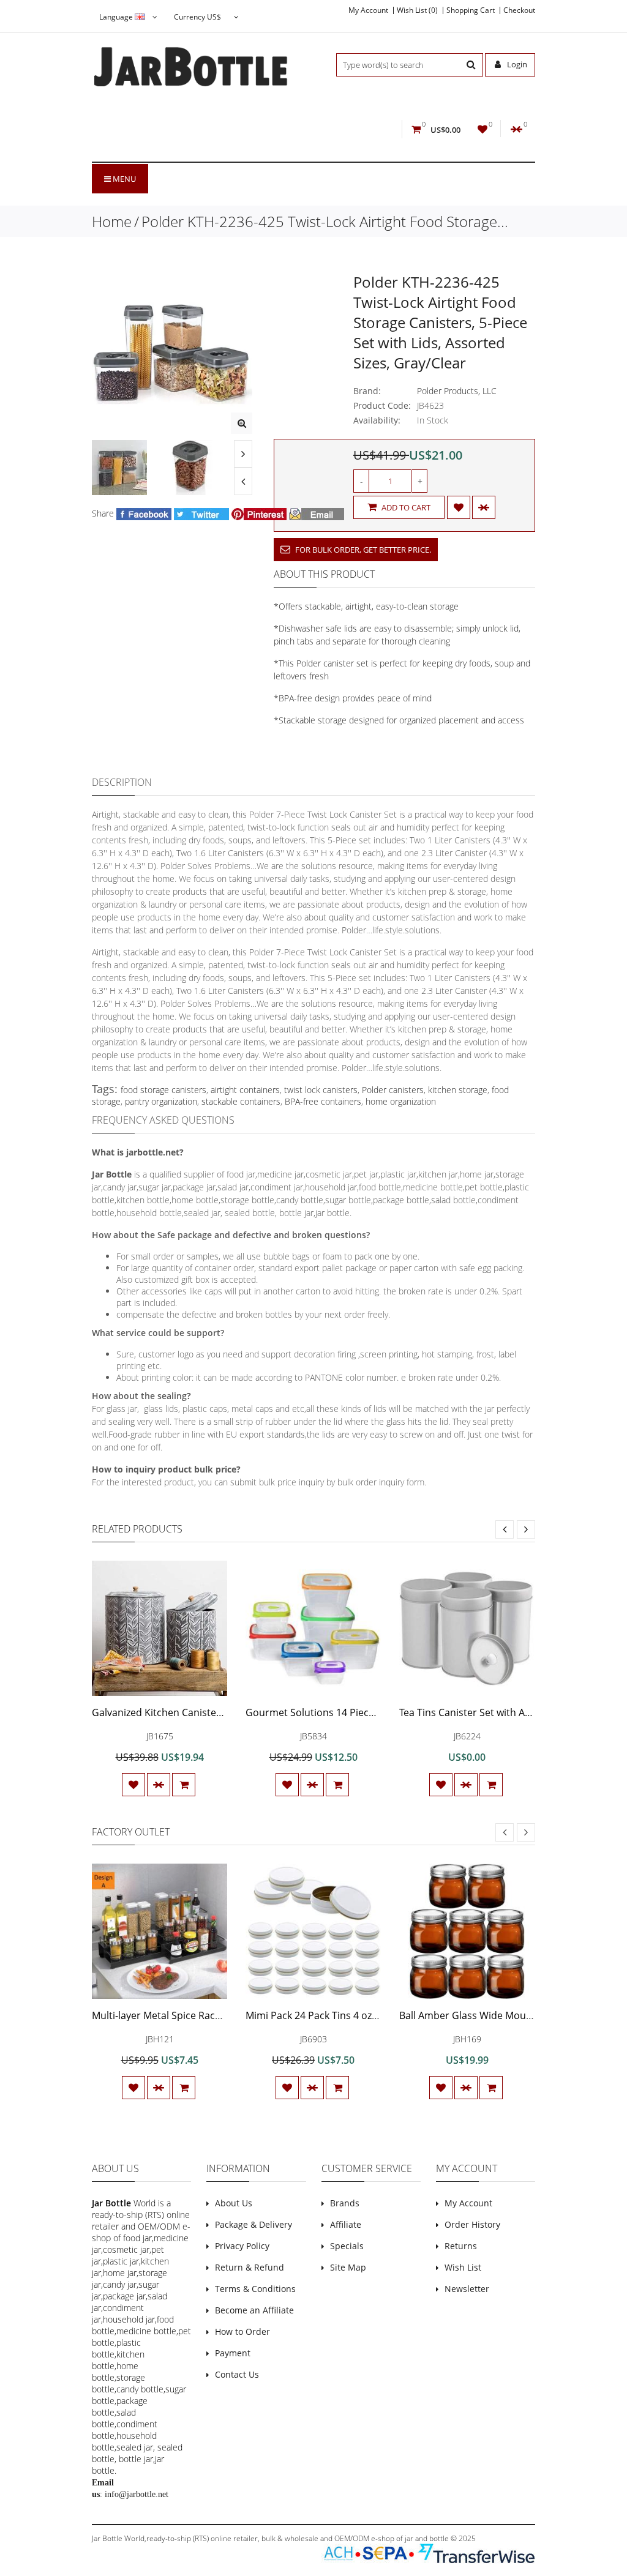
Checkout (519, 10)
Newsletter (467, 2289)
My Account (368, 10)
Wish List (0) (417, 10)
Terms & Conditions (255, 2289)
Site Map (348, 2267)
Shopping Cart (471, 10)
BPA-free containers (323, 1101)
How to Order (242, 2331)
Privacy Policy (242, 2246)
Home (112, 221)
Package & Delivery (253, 2224)
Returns (461, 2246)
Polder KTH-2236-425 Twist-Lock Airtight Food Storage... (325, 221)
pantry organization (161, 1101)
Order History (472, 2224)
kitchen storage (458, 1090)
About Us (234, 2203)
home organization (401, 1101)
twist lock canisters (321, 1090)
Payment (233, 2353)
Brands (345, 2203)
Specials (347, 2246)
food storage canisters (163, 1090)
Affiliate (346, 2224)
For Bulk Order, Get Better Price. (362, 550)
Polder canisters (393, 1090)
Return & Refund (250, 2267)
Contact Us (237, 2374)
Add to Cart (405, 507)
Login (516, 64)
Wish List (463, 2267)
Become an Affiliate (254, 2310)
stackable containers (241, 1101)
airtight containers (245, 1090)
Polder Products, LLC (457, 391)
